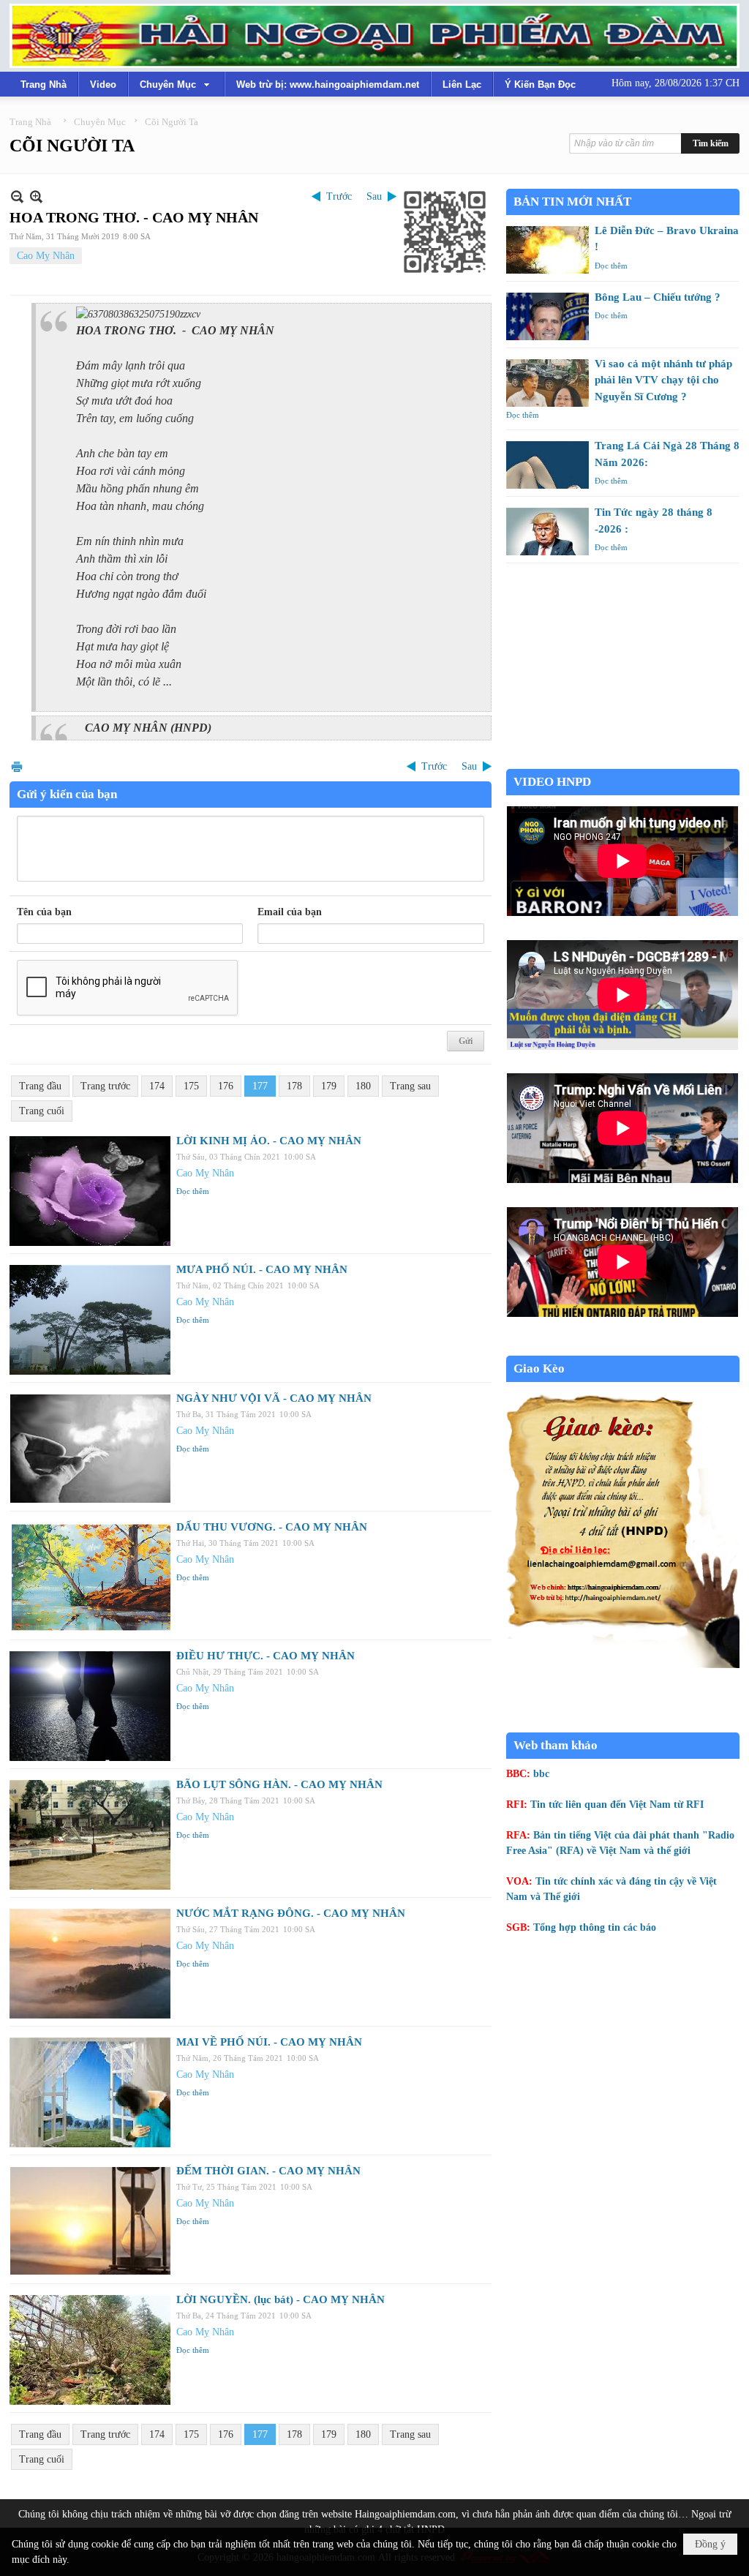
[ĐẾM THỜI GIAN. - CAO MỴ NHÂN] (90, 2221)
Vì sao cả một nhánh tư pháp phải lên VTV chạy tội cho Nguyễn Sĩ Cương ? (663, 380)
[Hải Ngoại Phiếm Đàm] (374, 36)
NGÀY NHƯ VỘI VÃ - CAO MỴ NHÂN (274, 1398)
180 (363, 1086)
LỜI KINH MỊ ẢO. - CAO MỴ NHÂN (269, 1141)
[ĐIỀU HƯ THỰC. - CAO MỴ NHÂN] (90, 1706)
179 (329, 1086)
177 (260, 1086)
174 (157, 1086)
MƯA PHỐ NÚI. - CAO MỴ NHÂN (262, 1269)
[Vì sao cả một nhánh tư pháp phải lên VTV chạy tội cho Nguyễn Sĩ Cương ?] (547, 383)
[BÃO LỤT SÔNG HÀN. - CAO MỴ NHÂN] (90, 1835)
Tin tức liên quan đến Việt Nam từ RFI (617, 1805)
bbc (541, 1774)
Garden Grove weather (623, 761)
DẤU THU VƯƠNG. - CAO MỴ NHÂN (272, 1527)
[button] (176, 84)
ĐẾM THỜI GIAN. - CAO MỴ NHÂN (268, 2171)
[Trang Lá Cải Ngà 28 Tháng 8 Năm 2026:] (547, 465)
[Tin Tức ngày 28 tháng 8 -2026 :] (547, 532)
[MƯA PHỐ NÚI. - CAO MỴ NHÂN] (90, 1320)
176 (226, 1086)
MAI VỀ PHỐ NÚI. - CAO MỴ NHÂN (269, 2042)
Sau (374, 196)
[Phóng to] (36, 196)
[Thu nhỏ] (17, 196)
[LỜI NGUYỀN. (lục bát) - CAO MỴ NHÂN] (90, 2350)
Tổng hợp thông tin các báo (595, 1927)
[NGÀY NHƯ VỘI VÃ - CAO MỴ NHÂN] (90, 1449)
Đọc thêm (193, 1191)
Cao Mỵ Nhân (46, 256)
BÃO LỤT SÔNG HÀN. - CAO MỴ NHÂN (279, 1784)
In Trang (17, 766)
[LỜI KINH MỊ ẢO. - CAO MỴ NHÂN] (90, 1191)
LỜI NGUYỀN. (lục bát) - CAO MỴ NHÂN (281, 2299)
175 (191, 1086)
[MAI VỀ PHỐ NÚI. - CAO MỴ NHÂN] (90, 2092)
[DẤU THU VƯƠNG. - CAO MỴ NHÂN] (90, 1577)
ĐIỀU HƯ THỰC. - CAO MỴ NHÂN (266, 1656)
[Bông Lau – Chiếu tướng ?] (547, 316)
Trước (339, 196)
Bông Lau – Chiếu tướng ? (658, 297)
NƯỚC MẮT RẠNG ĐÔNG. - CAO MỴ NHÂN (291, 1913)
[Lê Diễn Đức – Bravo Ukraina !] (547, 250)
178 (294, 1086)
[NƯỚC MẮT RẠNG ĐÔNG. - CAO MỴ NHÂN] (90, 1964)
